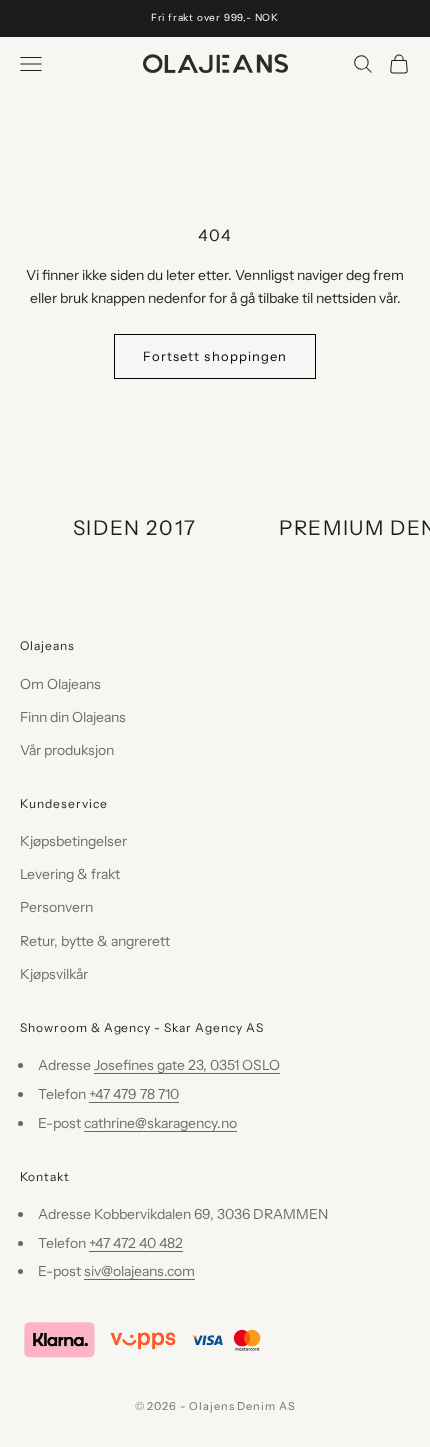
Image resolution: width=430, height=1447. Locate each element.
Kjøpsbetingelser (73, 841)
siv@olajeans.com (139, 1271)
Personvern (56, 907)
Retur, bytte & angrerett (95, 941)
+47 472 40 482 (136, 1243)
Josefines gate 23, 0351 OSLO (187, 1065)
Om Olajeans (60, 684)
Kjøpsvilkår (54, 974)
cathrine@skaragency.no (160, 1123)
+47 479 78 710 (134, 1094)
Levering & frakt (70, 874)
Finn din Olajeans (73, 717)
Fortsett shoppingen (215, 356)
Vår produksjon (67, 750)
